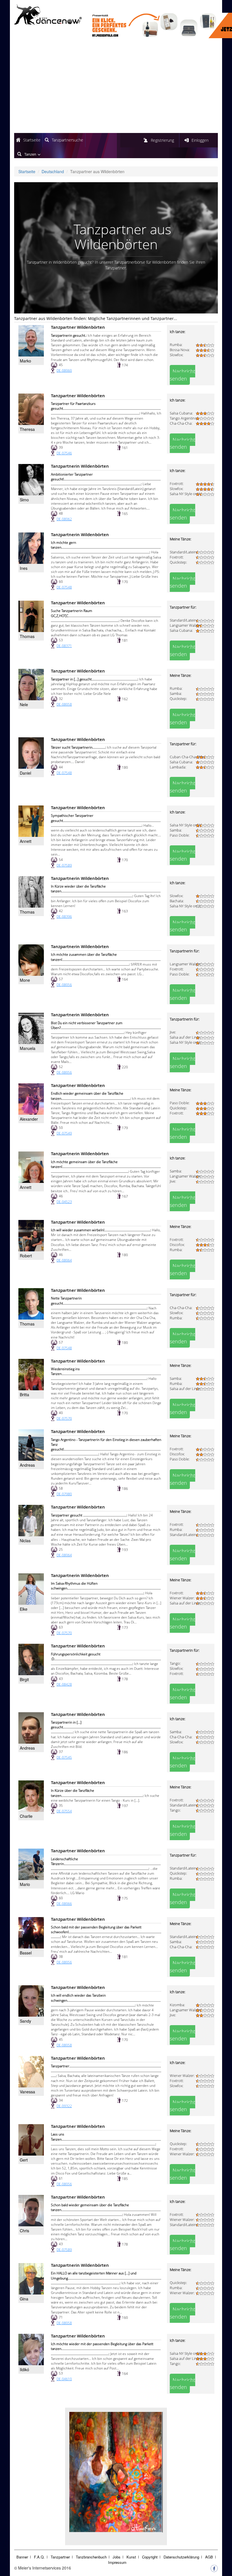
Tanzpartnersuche (67, 140)
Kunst (131, 2557)
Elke (24, 1609)
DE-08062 (64, 519)
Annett (26, 841)
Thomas (27, 636)
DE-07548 (64, 587)
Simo (24, 500)
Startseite (32, 140)
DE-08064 (64, 1260)
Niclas (25, 1541)
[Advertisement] (116, 86)
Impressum (117, 2562)
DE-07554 (64, 1811)
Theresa (27, 429)
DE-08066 (64, 1904)
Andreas (27, 1465)
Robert (26, 1256)
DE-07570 (64, 1418)
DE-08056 (64, 985)
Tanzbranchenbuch (91, 2557)
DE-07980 (64, 1494)
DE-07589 (64, 865)
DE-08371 (64, 646)
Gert (24, 2160)
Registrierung (162, 140)
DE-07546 (64, 453)
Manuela (28, 1048)
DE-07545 (64, 1757)
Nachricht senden (182, 375)
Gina (24, 2299)
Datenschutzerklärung (181, 2557)
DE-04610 (64, 2379)
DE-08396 (64, 917)
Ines (24, 568)
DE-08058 (64, 704)
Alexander (29, 1119)
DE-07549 (64, 1133)
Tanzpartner (60, 2557)
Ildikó (24, 2369)
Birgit (24, 1679)
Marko (25, 361)
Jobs (117, 2557)
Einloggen (200, 140)
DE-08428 (64, 1684)
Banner (22, 2557)
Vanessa (27, 2092)
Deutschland (53, 171)
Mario (25, 1884)
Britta (24, 1395)
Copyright (150, 2557)
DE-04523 (64, 1202)
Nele (24, 704)
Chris (24, 2231)
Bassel (26, 1953)
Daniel (25, 773)
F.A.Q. (39, 2557)
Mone (25, 980)
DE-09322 (64, 2106)
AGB (209, 2557)
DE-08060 (64, 370)
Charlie (26, 1816)
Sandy (25, 2021)
